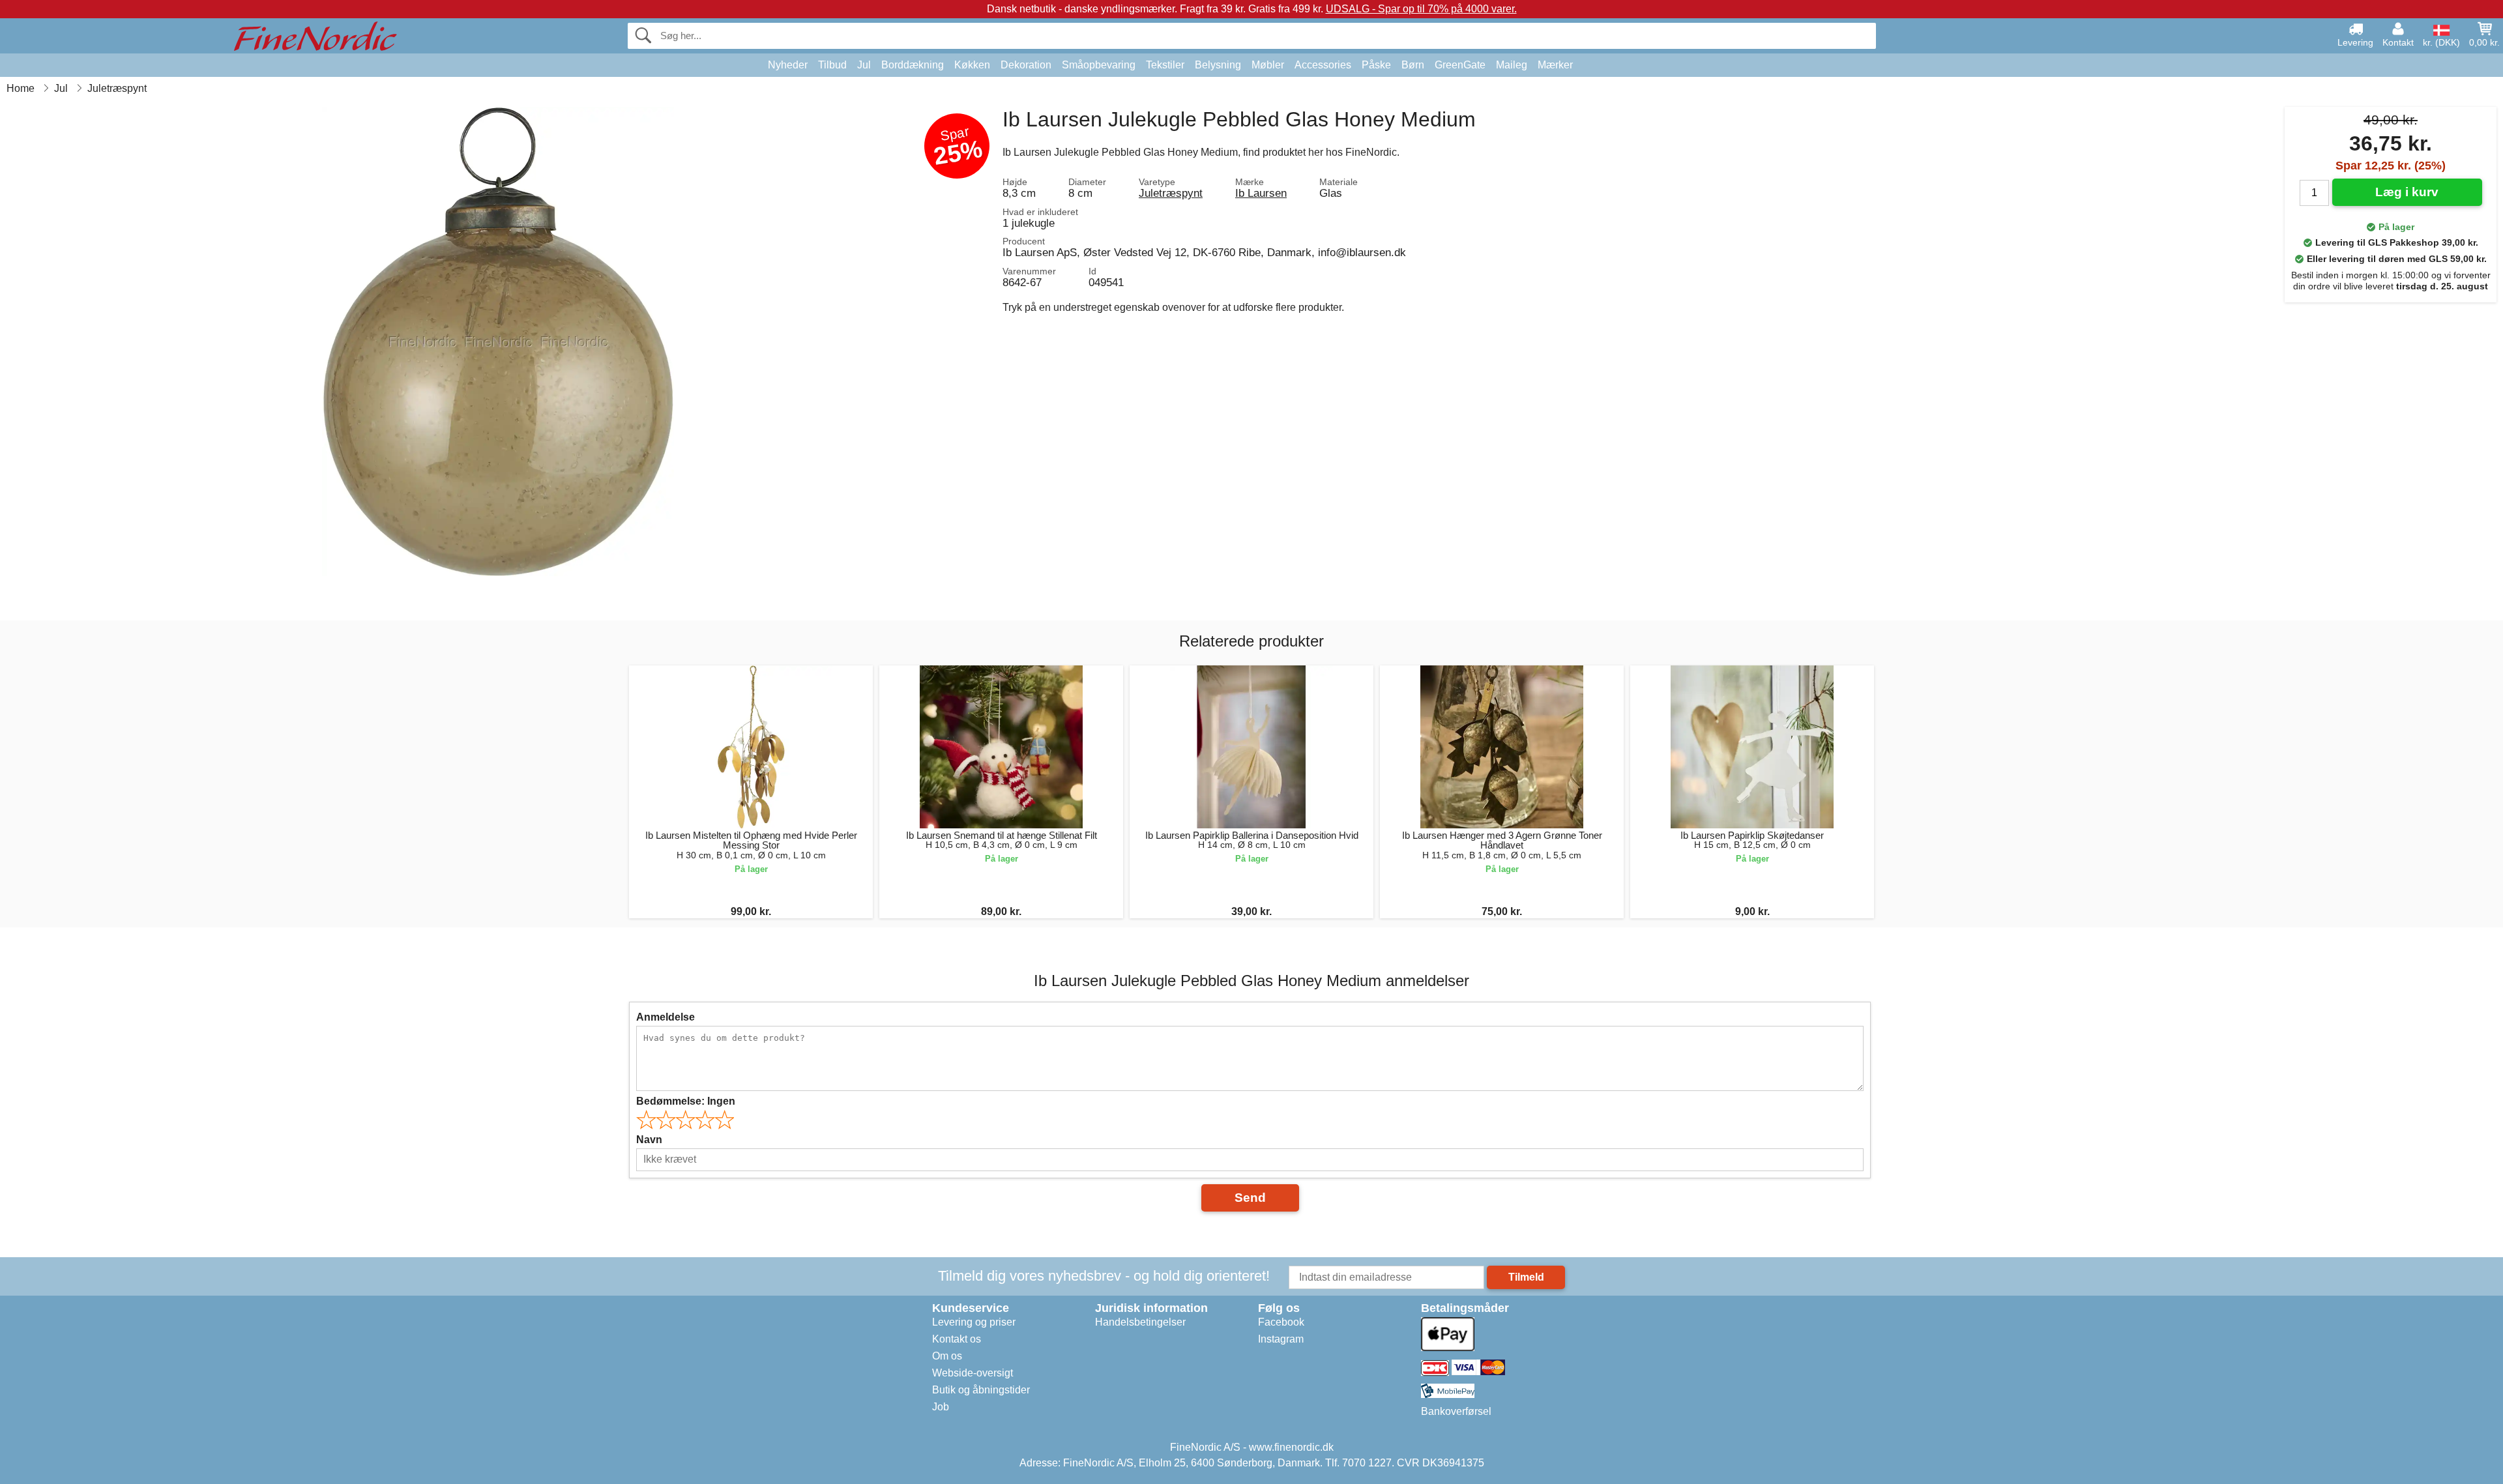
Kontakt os (957, 1339)
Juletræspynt (1171, 193)
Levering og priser (974, 1322)
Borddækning (913, 65)
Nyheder (788, 65)
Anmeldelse (666, 1017)
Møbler (1268, 65)
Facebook (1281, 1322)
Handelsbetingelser (1140, 1322)
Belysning (1218, 65)
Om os (947, 1356)
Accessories (1323, 65)
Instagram (1281, 1339)
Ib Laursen (1261, 193)
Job (941, 1407)
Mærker (1555, 65)
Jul (864, 65)
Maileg (1512, 65)
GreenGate (1460, 65)
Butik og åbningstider (981, 1390)
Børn (1413, 65)
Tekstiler (1165, 65)
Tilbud (832, 65)
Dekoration (1026, 65)
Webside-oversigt (973, 1373)
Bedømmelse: (686, 1101)
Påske (1376, 65)
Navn (649, 1140)
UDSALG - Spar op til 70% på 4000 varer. (1421, 9)
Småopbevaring (1099, 65)
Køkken (972, 65)
